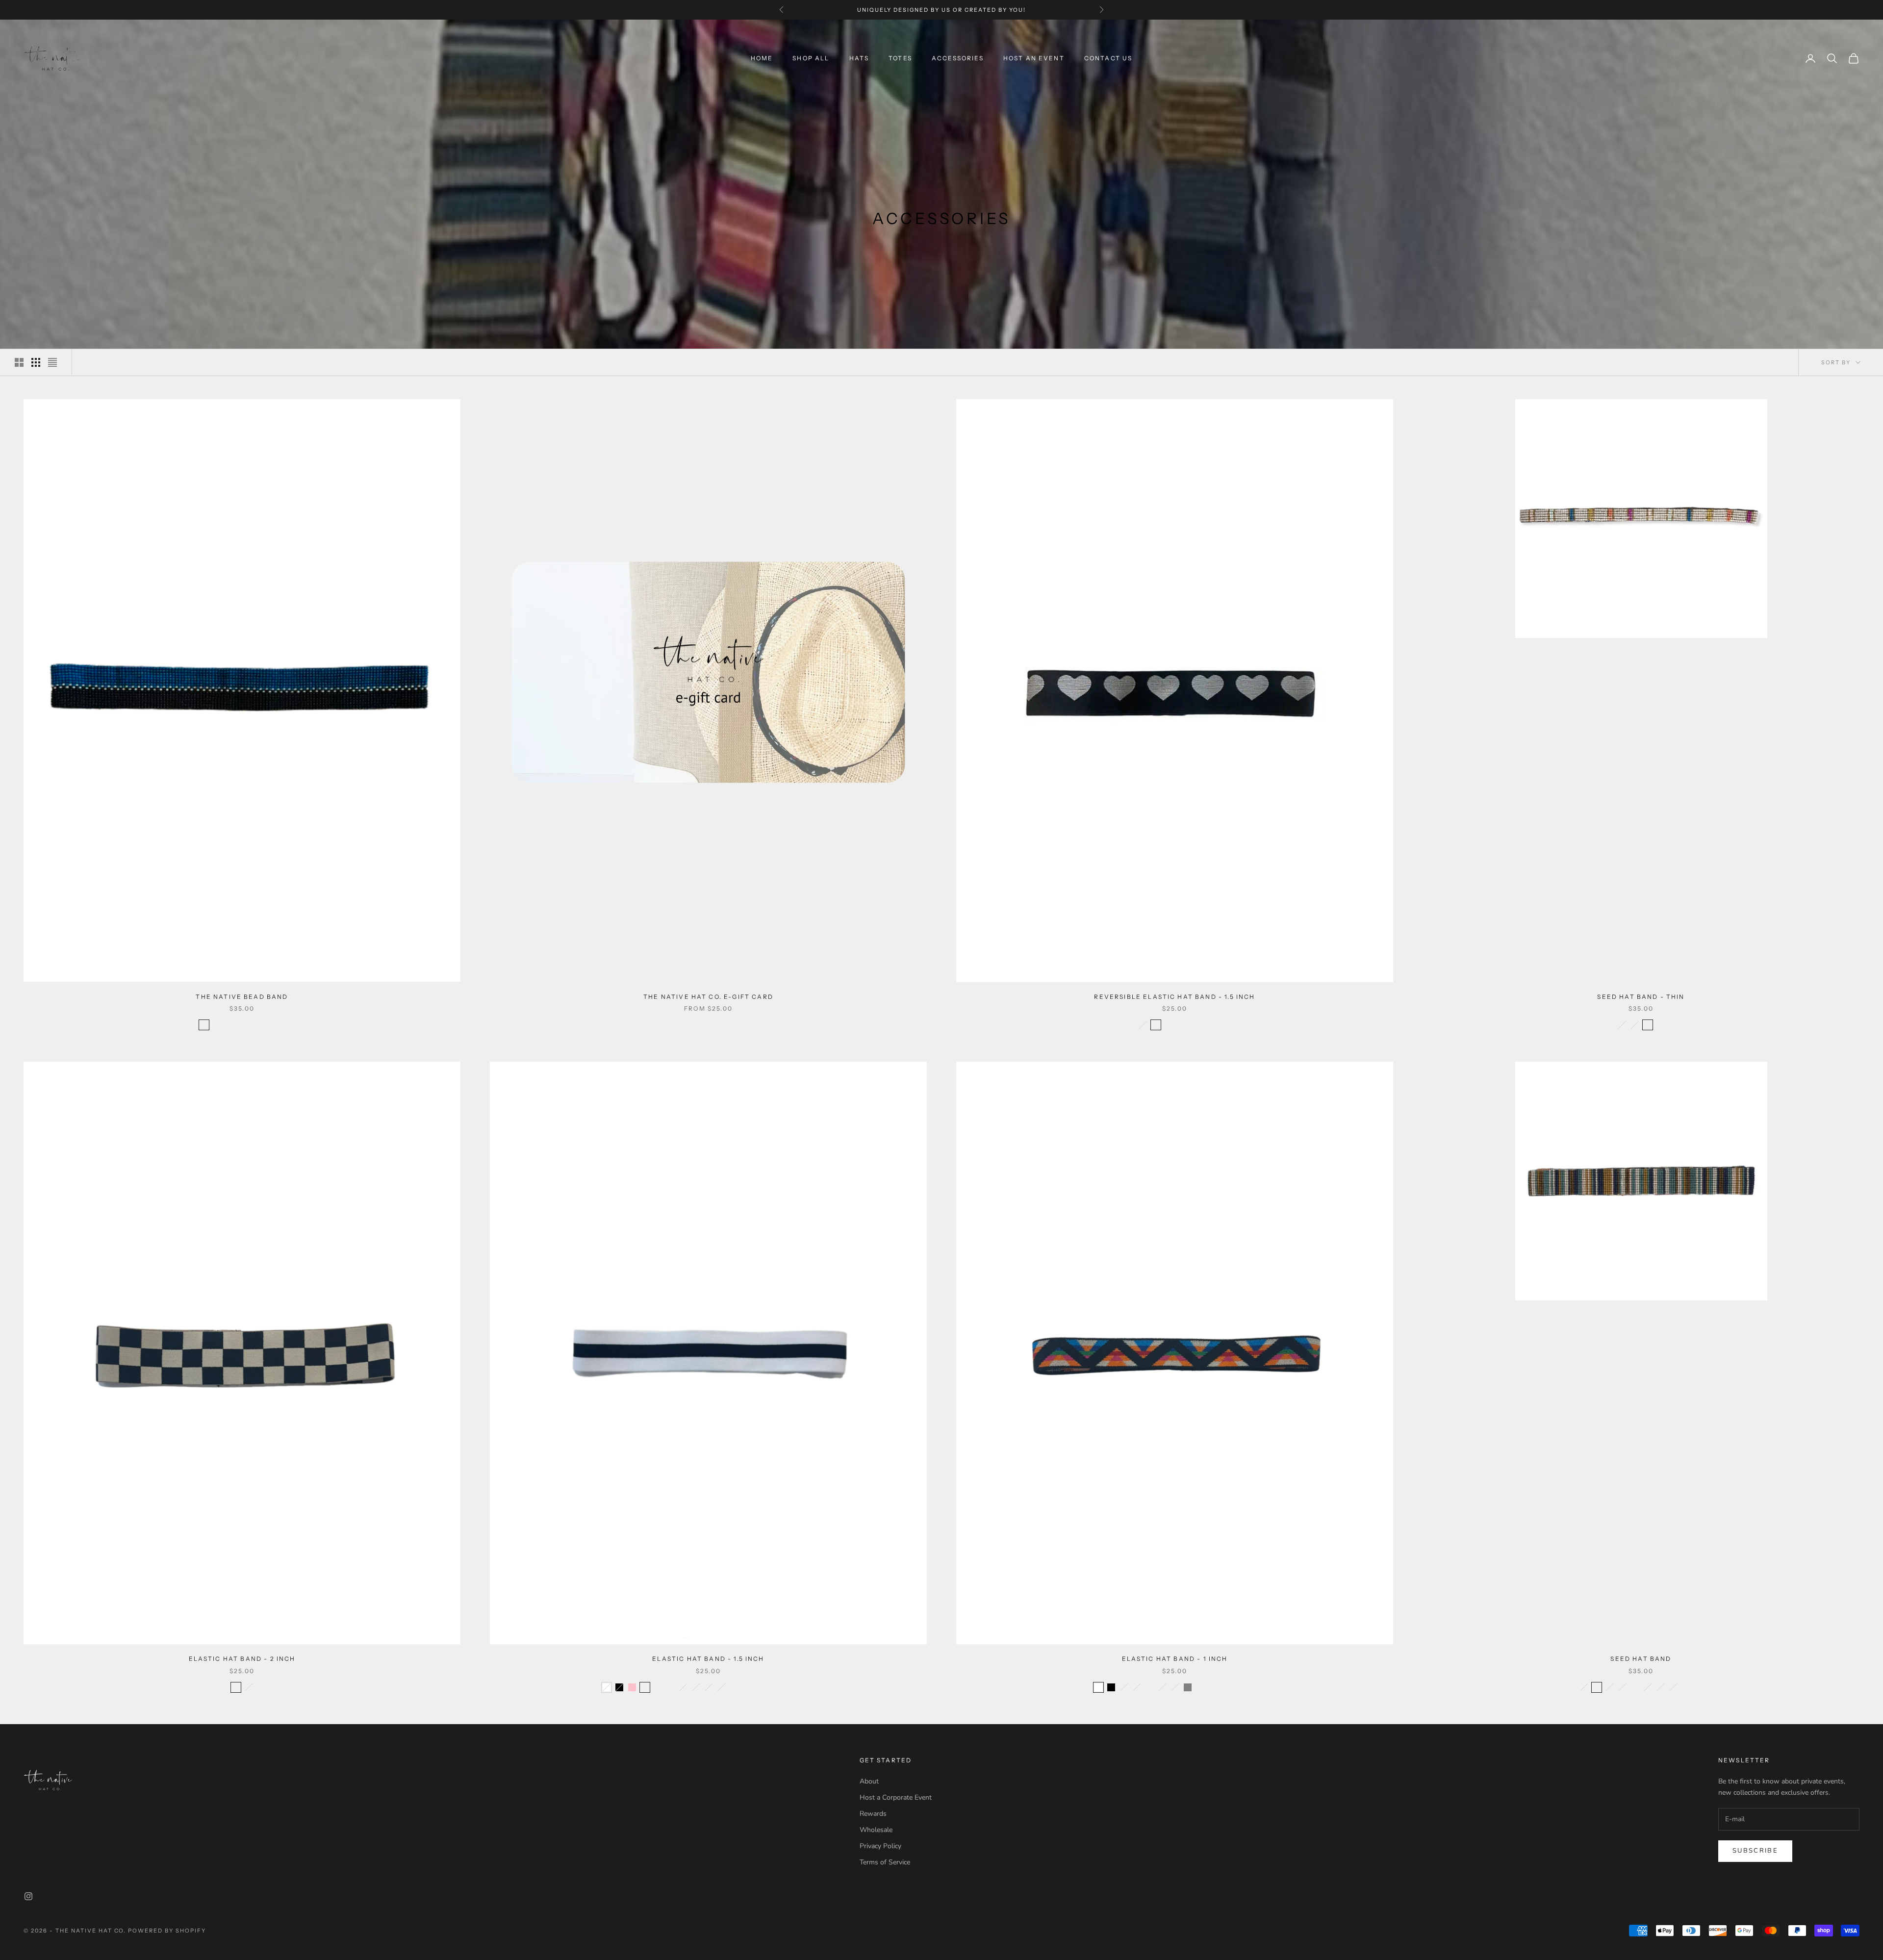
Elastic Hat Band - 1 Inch (1175, 1659)
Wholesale (876, 1830)
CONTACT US (1108, 58)
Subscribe (1755, 1851)
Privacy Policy (880, 1846)
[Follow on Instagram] (28, 1896)
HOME (762, 58)
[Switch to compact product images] (52, 362)
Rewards (873, 1814)
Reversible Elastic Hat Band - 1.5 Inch (1174, 997)
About (869, 1781)
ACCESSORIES (958, 58)
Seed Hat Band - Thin (1641, 997)
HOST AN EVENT (941, 10)
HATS (859, 58)
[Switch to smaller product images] (36, 362)
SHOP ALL (811, 58)
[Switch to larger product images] (19, 362)
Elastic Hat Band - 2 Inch (242, 1659)
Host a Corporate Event (896, 1797)
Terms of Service (885, 1862)
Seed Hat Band (1641, 1659)
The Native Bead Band (242, 997)
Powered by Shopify (167, 1931)
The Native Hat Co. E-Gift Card (708, 997)
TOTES (900, 58)
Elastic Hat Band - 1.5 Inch (708, 1659)
